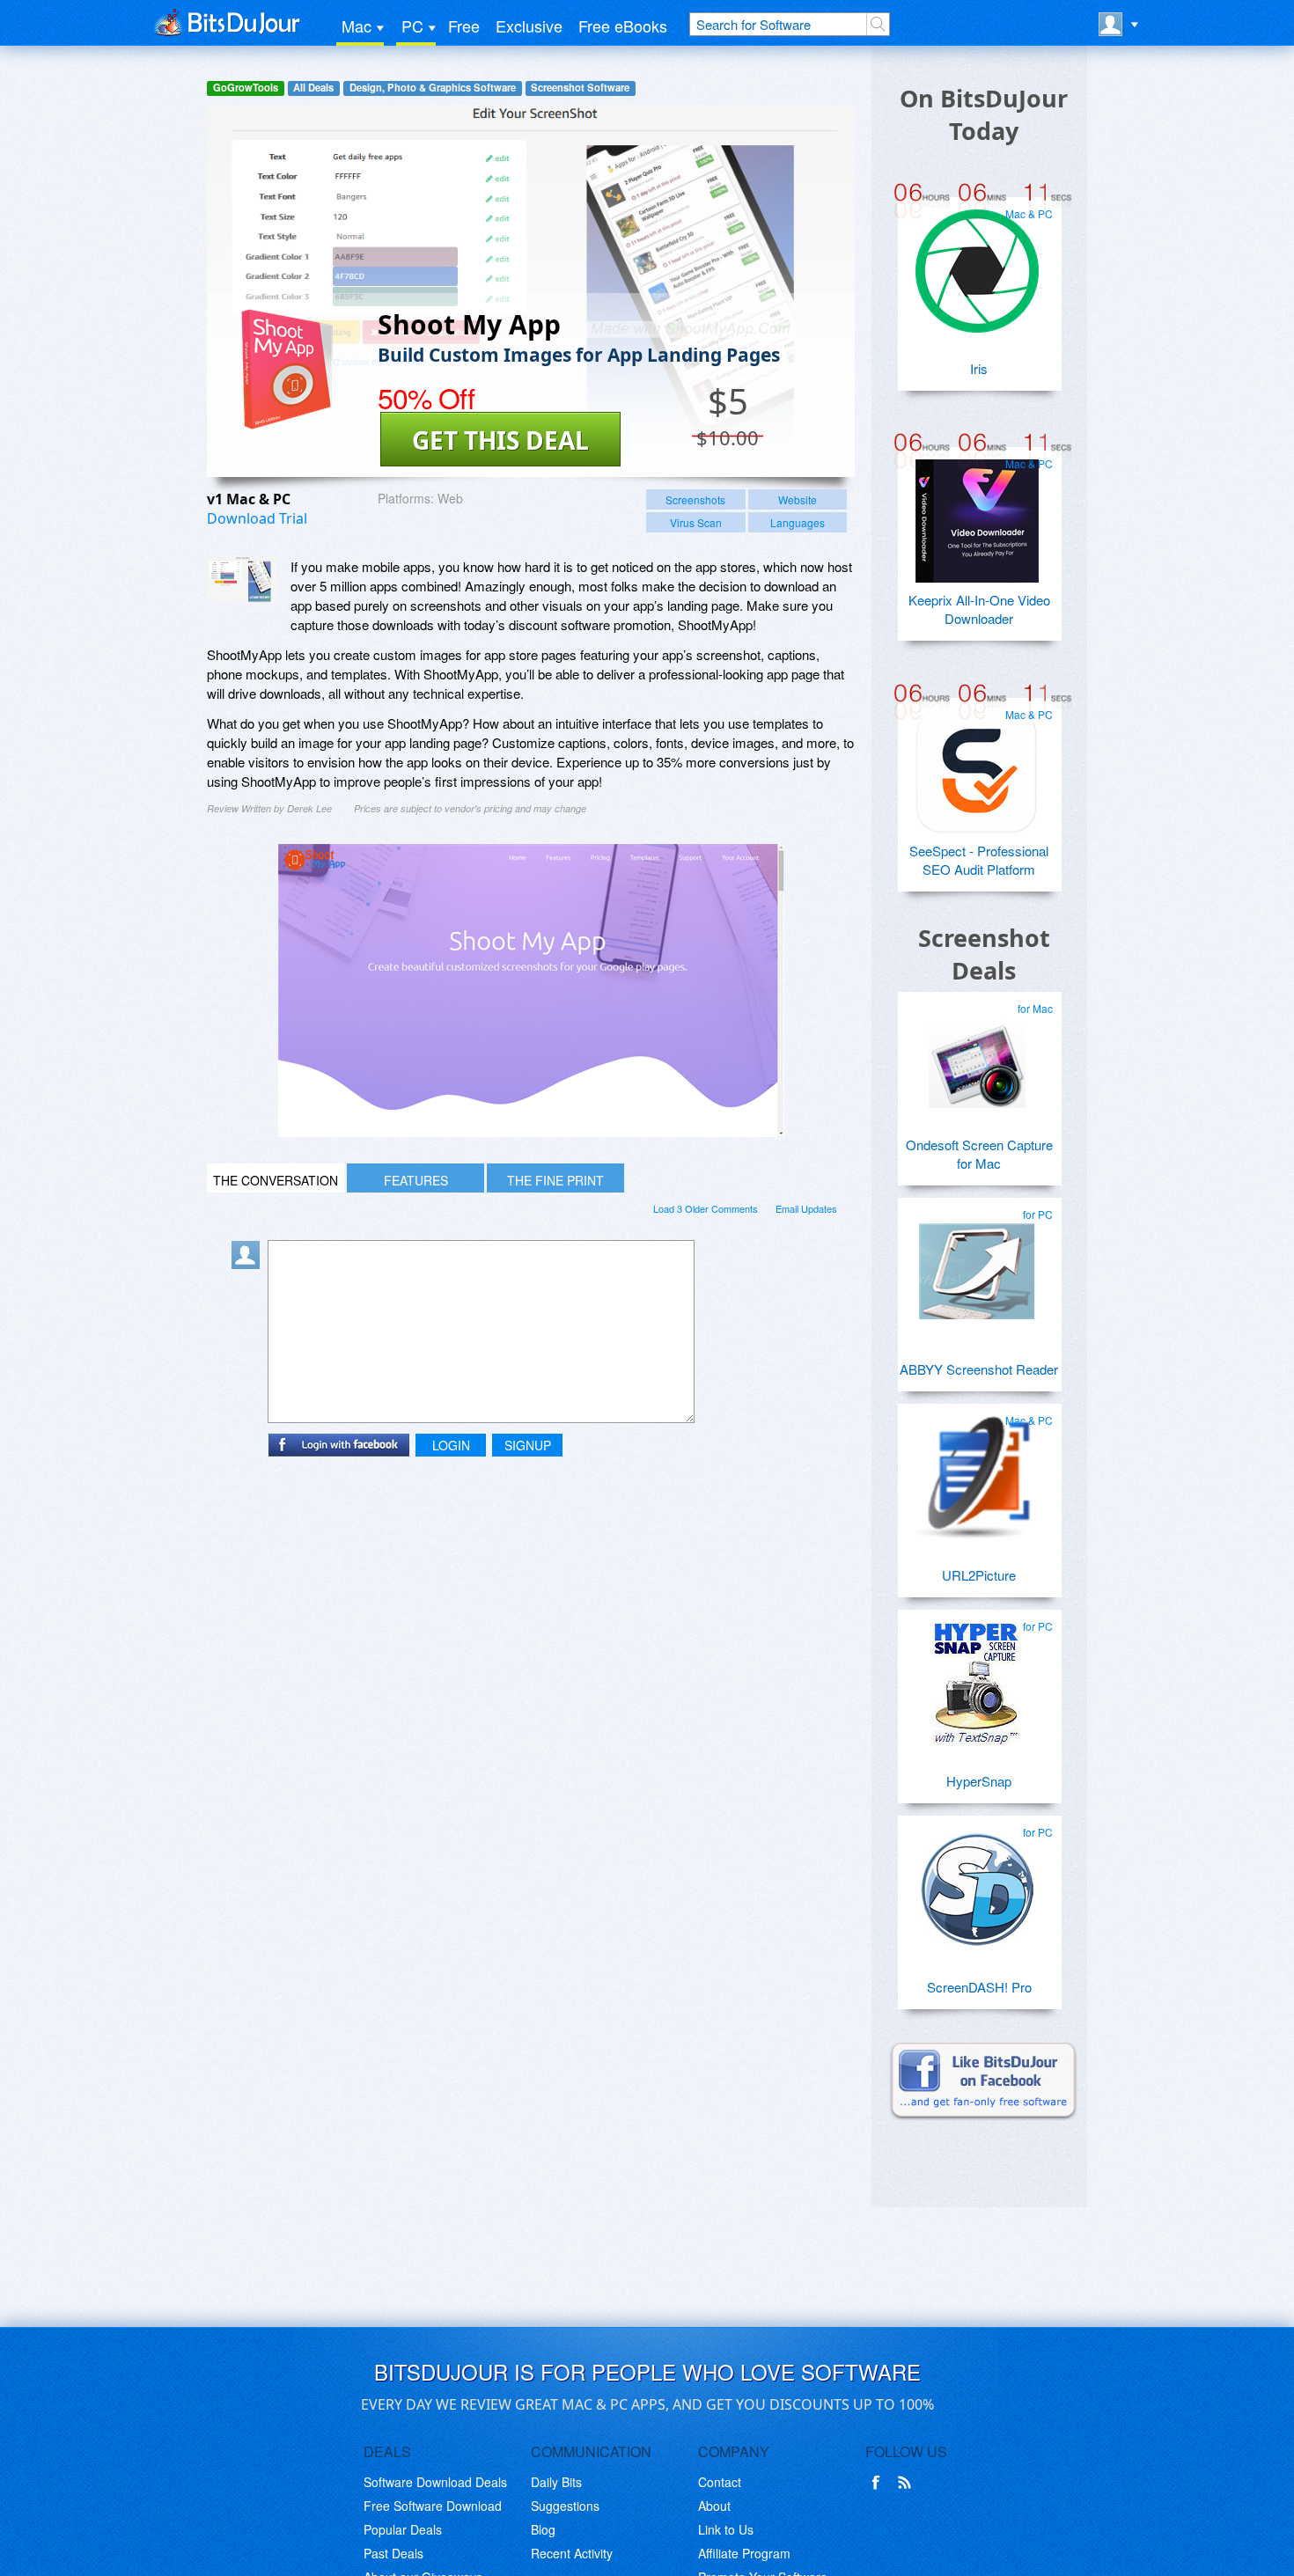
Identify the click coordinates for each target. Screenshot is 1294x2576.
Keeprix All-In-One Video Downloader (979, 609)
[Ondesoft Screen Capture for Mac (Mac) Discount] (977, 1059)
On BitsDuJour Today (984, 114)
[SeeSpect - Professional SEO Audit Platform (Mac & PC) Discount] (977, 765)
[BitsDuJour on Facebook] (879, 2483)
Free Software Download (433, 2506)
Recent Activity (572, 2553)
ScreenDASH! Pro (979, 1987)
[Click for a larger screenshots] (531, 1131)
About (714, 2506)
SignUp (528, 1445)
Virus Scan (696, 522)
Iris (979, 368)
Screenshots (695, 499)
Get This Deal (500, 440)
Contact (720, 2482)
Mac (357, 26)
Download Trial (257, 518)
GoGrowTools (246, 88)
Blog (543, 2529)
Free (464, 26)
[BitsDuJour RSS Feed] (908, 2483)
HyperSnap (979, 1781)
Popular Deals (403, 2529)
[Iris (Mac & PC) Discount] (977, 264)
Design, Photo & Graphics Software (433, 88)
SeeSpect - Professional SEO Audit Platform (979, 860)
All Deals (313, 88)
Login (451, 1445)
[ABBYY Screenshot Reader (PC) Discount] (977, 1265)
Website (798, 499)
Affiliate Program (744, 2553)
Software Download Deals (435, 2482)
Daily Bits (556, 2482)
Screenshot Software (580, 88)
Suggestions (565, 2506)
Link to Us (726, 2529)
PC (412, 26)
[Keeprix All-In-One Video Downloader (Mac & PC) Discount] (977, 514)
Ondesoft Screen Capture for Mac (979, 1154)
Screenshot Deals (984, 954)
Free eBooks (623, 26)
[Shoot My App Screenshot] (242, 580)
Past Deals (393, 2553)
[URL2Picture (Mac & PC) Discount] (977, 1471)
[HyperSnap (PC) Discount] (977, 1677)
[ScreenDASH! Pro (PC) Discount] (977, 1882)
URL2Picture (979, 1575)
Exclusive (529, 26)
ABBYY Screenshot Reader (979, 1369)
